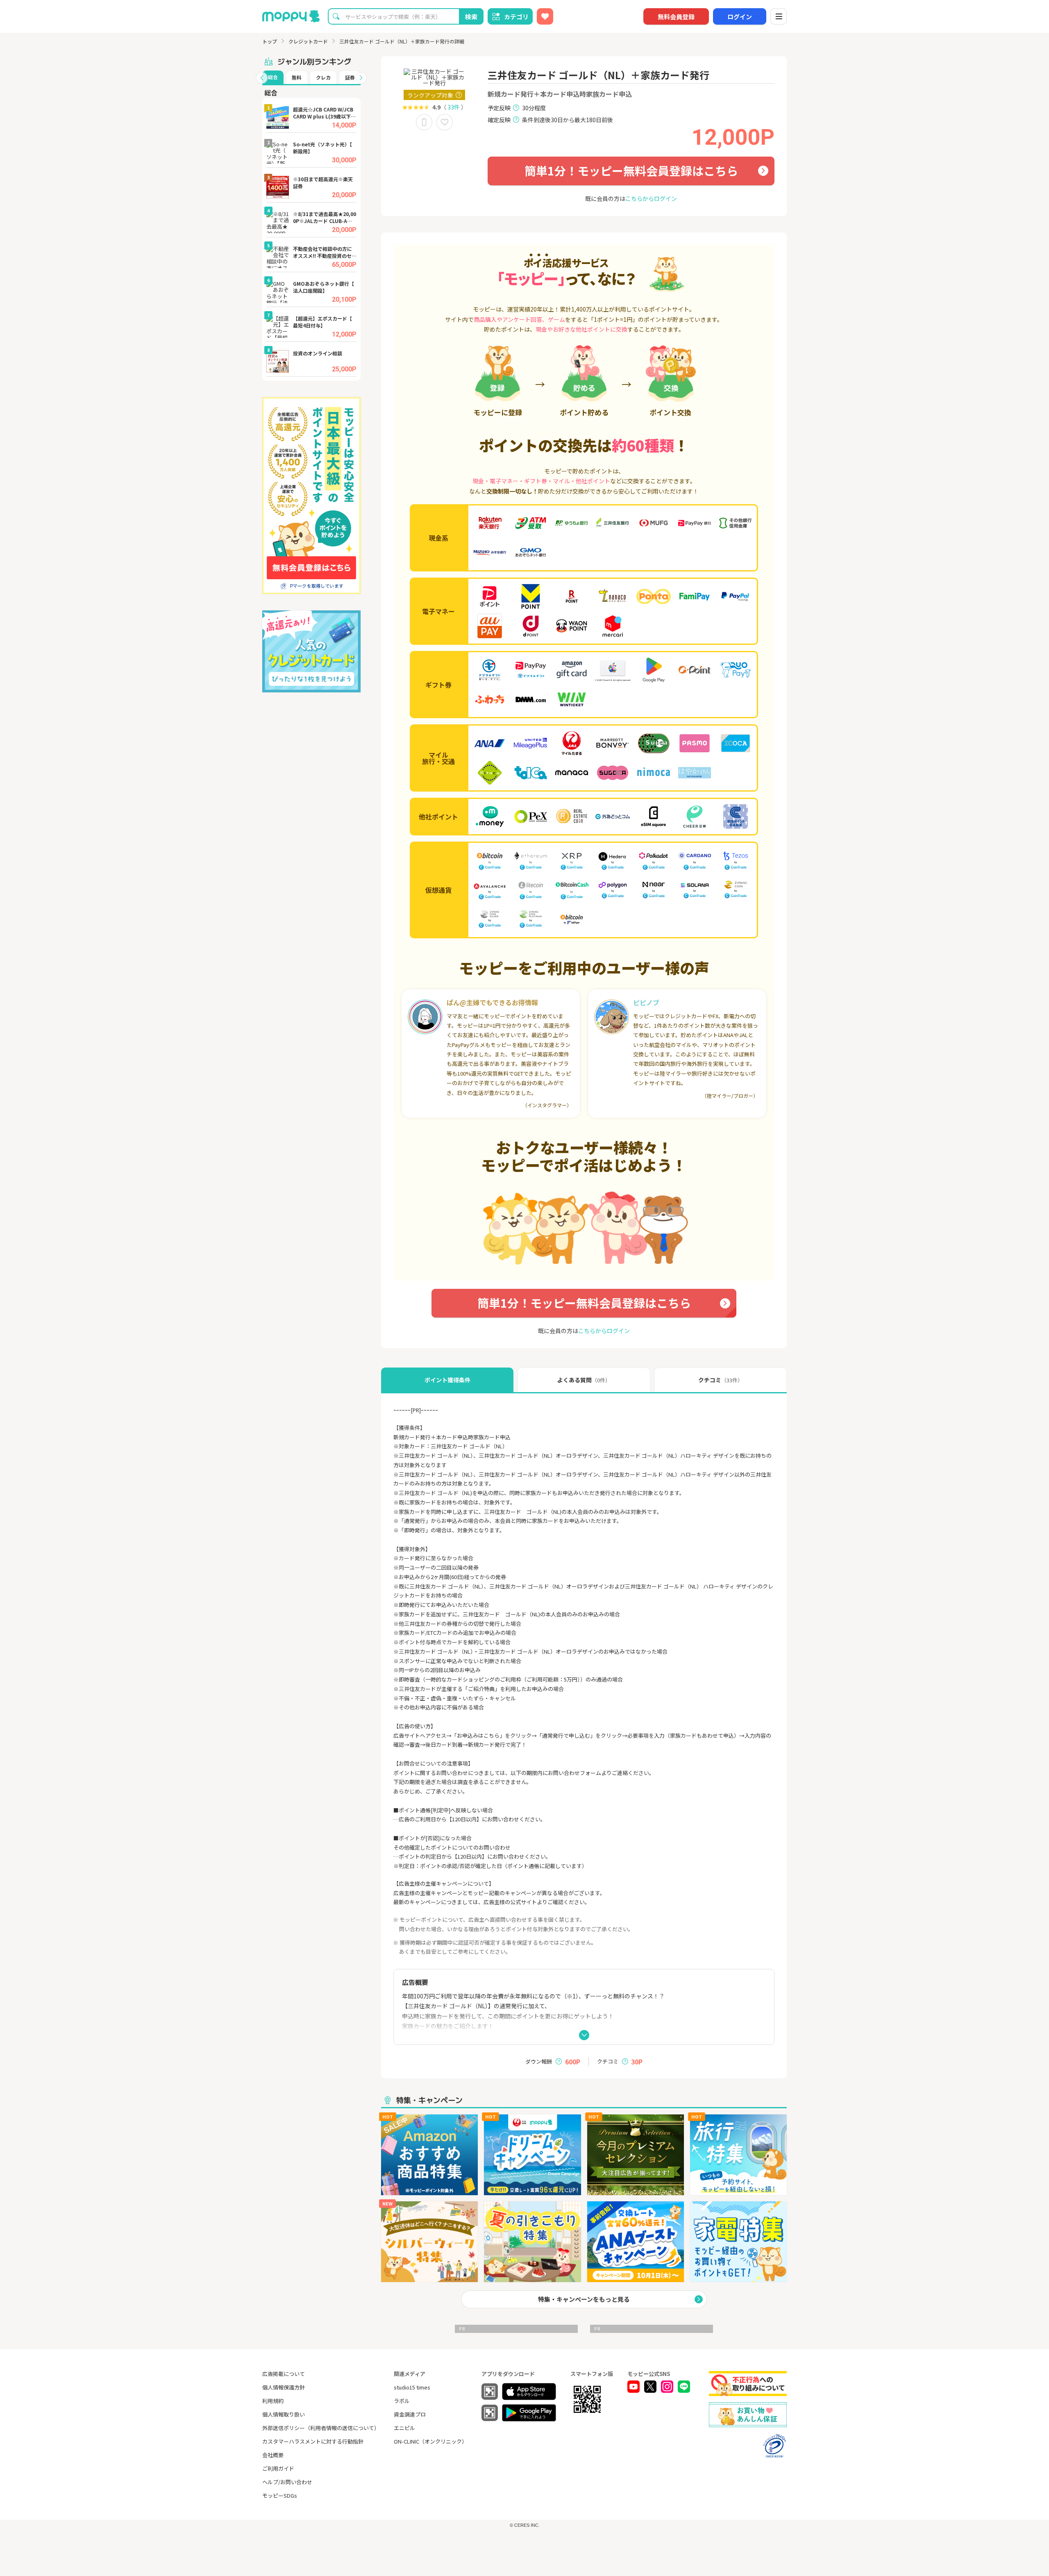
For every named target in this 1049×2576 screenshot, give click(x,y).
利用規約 (273, 2401)
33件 (454, 107)
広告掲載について (284, 2374)
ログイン (740, 17)
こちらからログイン (651, 198)
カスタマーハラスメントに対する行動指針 (313, 2441)
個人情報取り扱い (284, 2414)
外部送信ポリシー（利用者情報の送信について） (321, 2428)
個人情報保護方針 (284, 2387)
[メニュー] (779, 16)
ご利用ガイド (278, 2468)
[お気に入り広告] (545, 16)
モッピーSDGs (280, 2495)
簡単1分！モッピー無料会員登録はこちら (631, 171)
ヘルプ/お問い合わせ (287, 2482)
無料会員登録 (676, 17)
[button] (262, 78)
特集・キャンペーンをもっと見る (584, 2299)
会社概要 (273, 2455)
